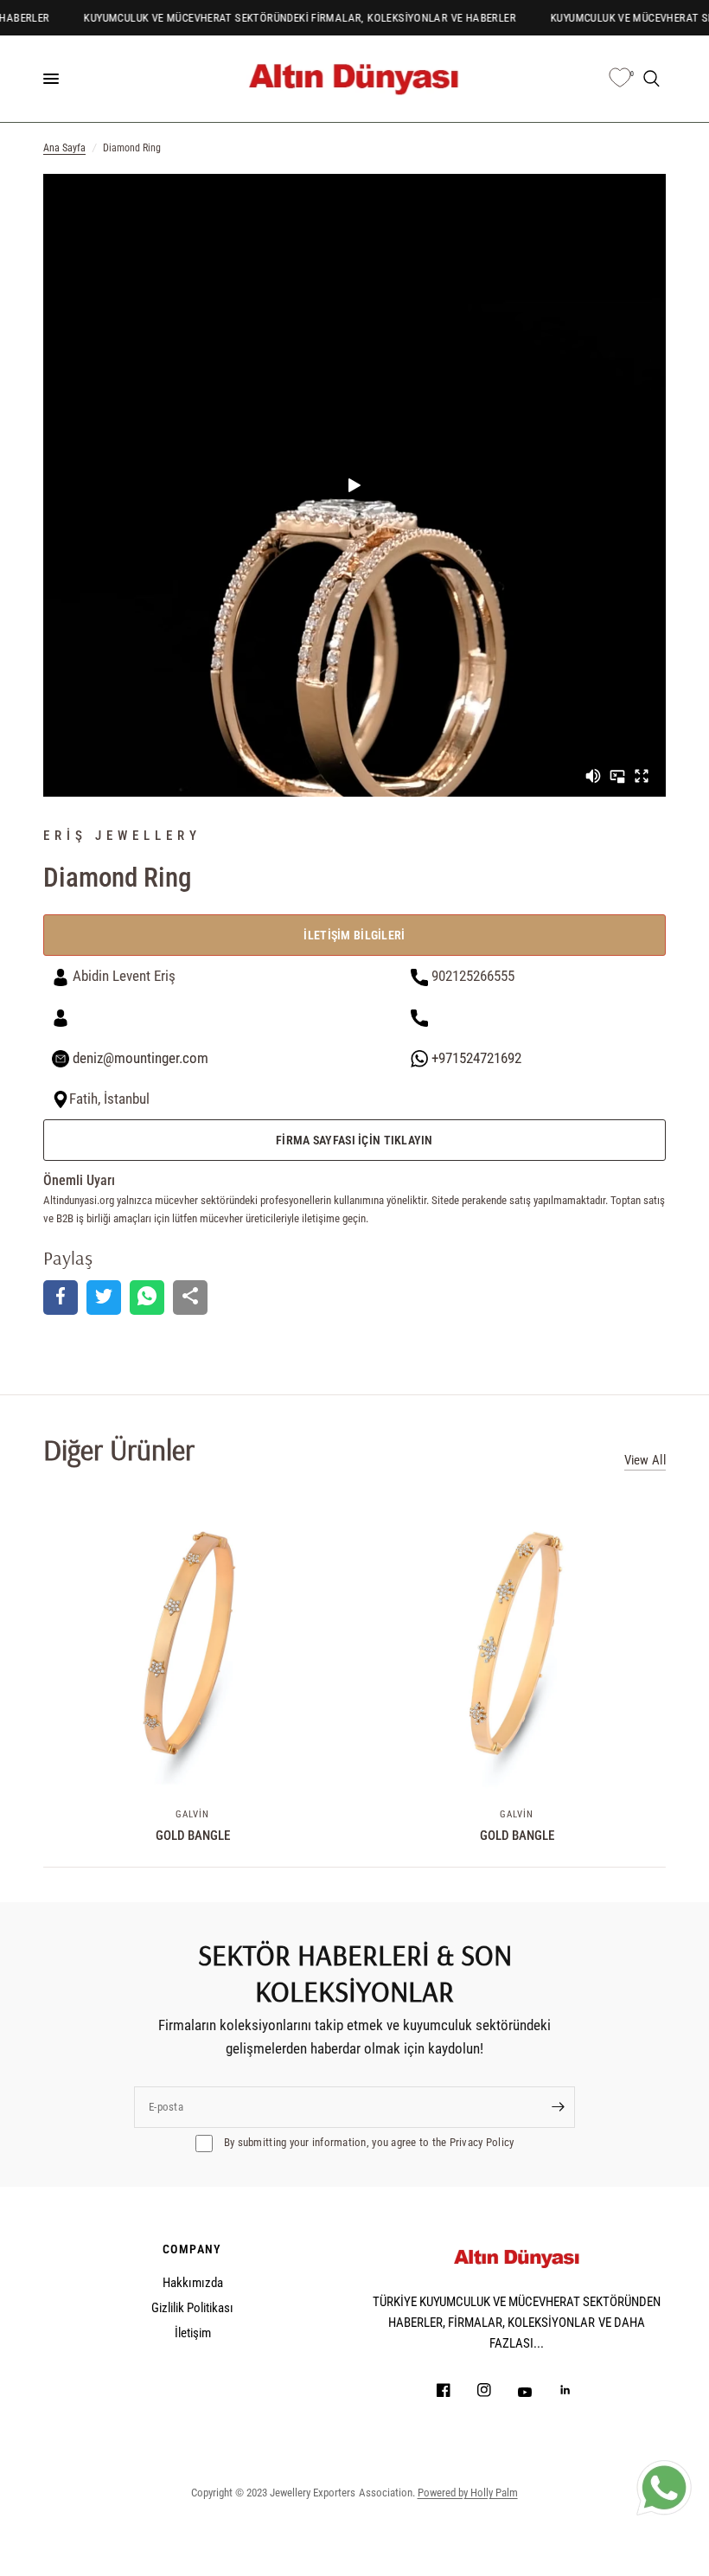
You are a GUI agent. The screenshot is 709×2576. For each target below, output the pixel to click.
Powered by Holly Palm (468, 2493)
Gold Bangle (193, 1836)
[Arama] (652, 79)
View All (645, 1461)
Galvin (193, 1814)
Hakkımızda (193, 2283)
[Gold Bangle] (192, 1643)
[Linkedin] (578, 2390)
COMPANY (192, 2249)
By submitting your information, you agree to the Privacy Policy (368, 2142)
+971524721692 (475, 1058)
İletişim (193, 2333)
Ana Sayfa (64, 148)
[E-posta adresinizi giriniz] (558, 2107)
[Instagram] (496, 2390)
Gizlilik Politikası (192, 2308)
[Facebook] (456, 2390)
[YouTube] (537, 2392)
